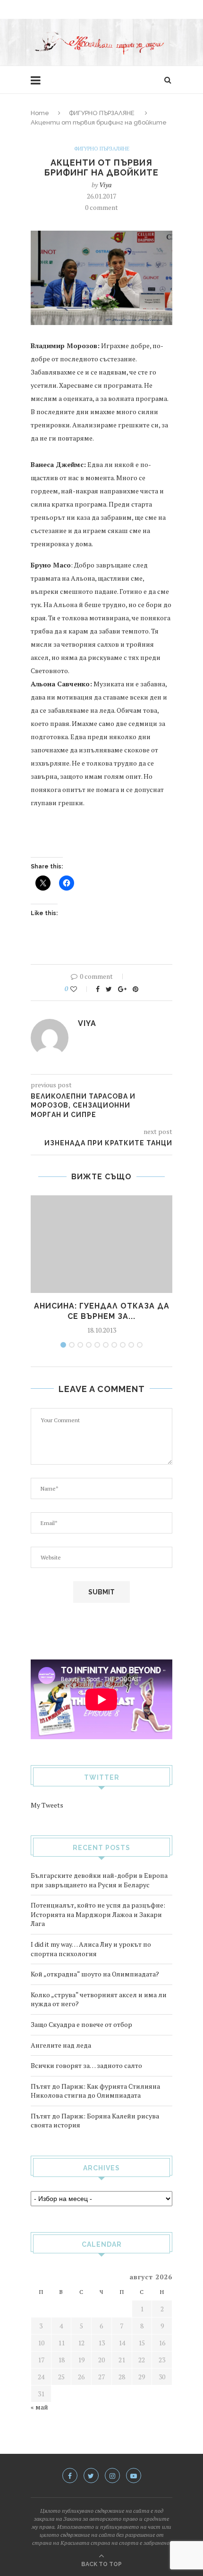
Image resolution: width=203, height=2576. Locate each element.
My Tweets (47, 1805)
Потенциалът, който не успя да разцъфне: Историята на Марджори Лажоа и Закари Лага (98, 1914)
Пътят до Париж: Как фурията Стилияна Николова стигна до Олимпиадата (95, 2091)
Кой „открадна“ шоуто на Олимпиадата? (95, 1974)
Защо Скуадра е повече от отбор (81, 2024)
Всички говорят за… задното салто (86, 2065)
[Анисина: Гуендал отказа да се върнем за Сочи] (101, 1244)
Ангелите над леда (61, 2045)
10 (140, 1345)
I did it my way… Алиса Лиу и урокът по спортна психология (91, 1949)
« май (39, 2407)
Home (40, 113)
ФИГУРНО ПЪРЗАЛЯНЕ (102, 113)
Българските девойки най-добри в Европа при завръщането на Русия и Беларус (99, 1880)
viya (105, 185)
